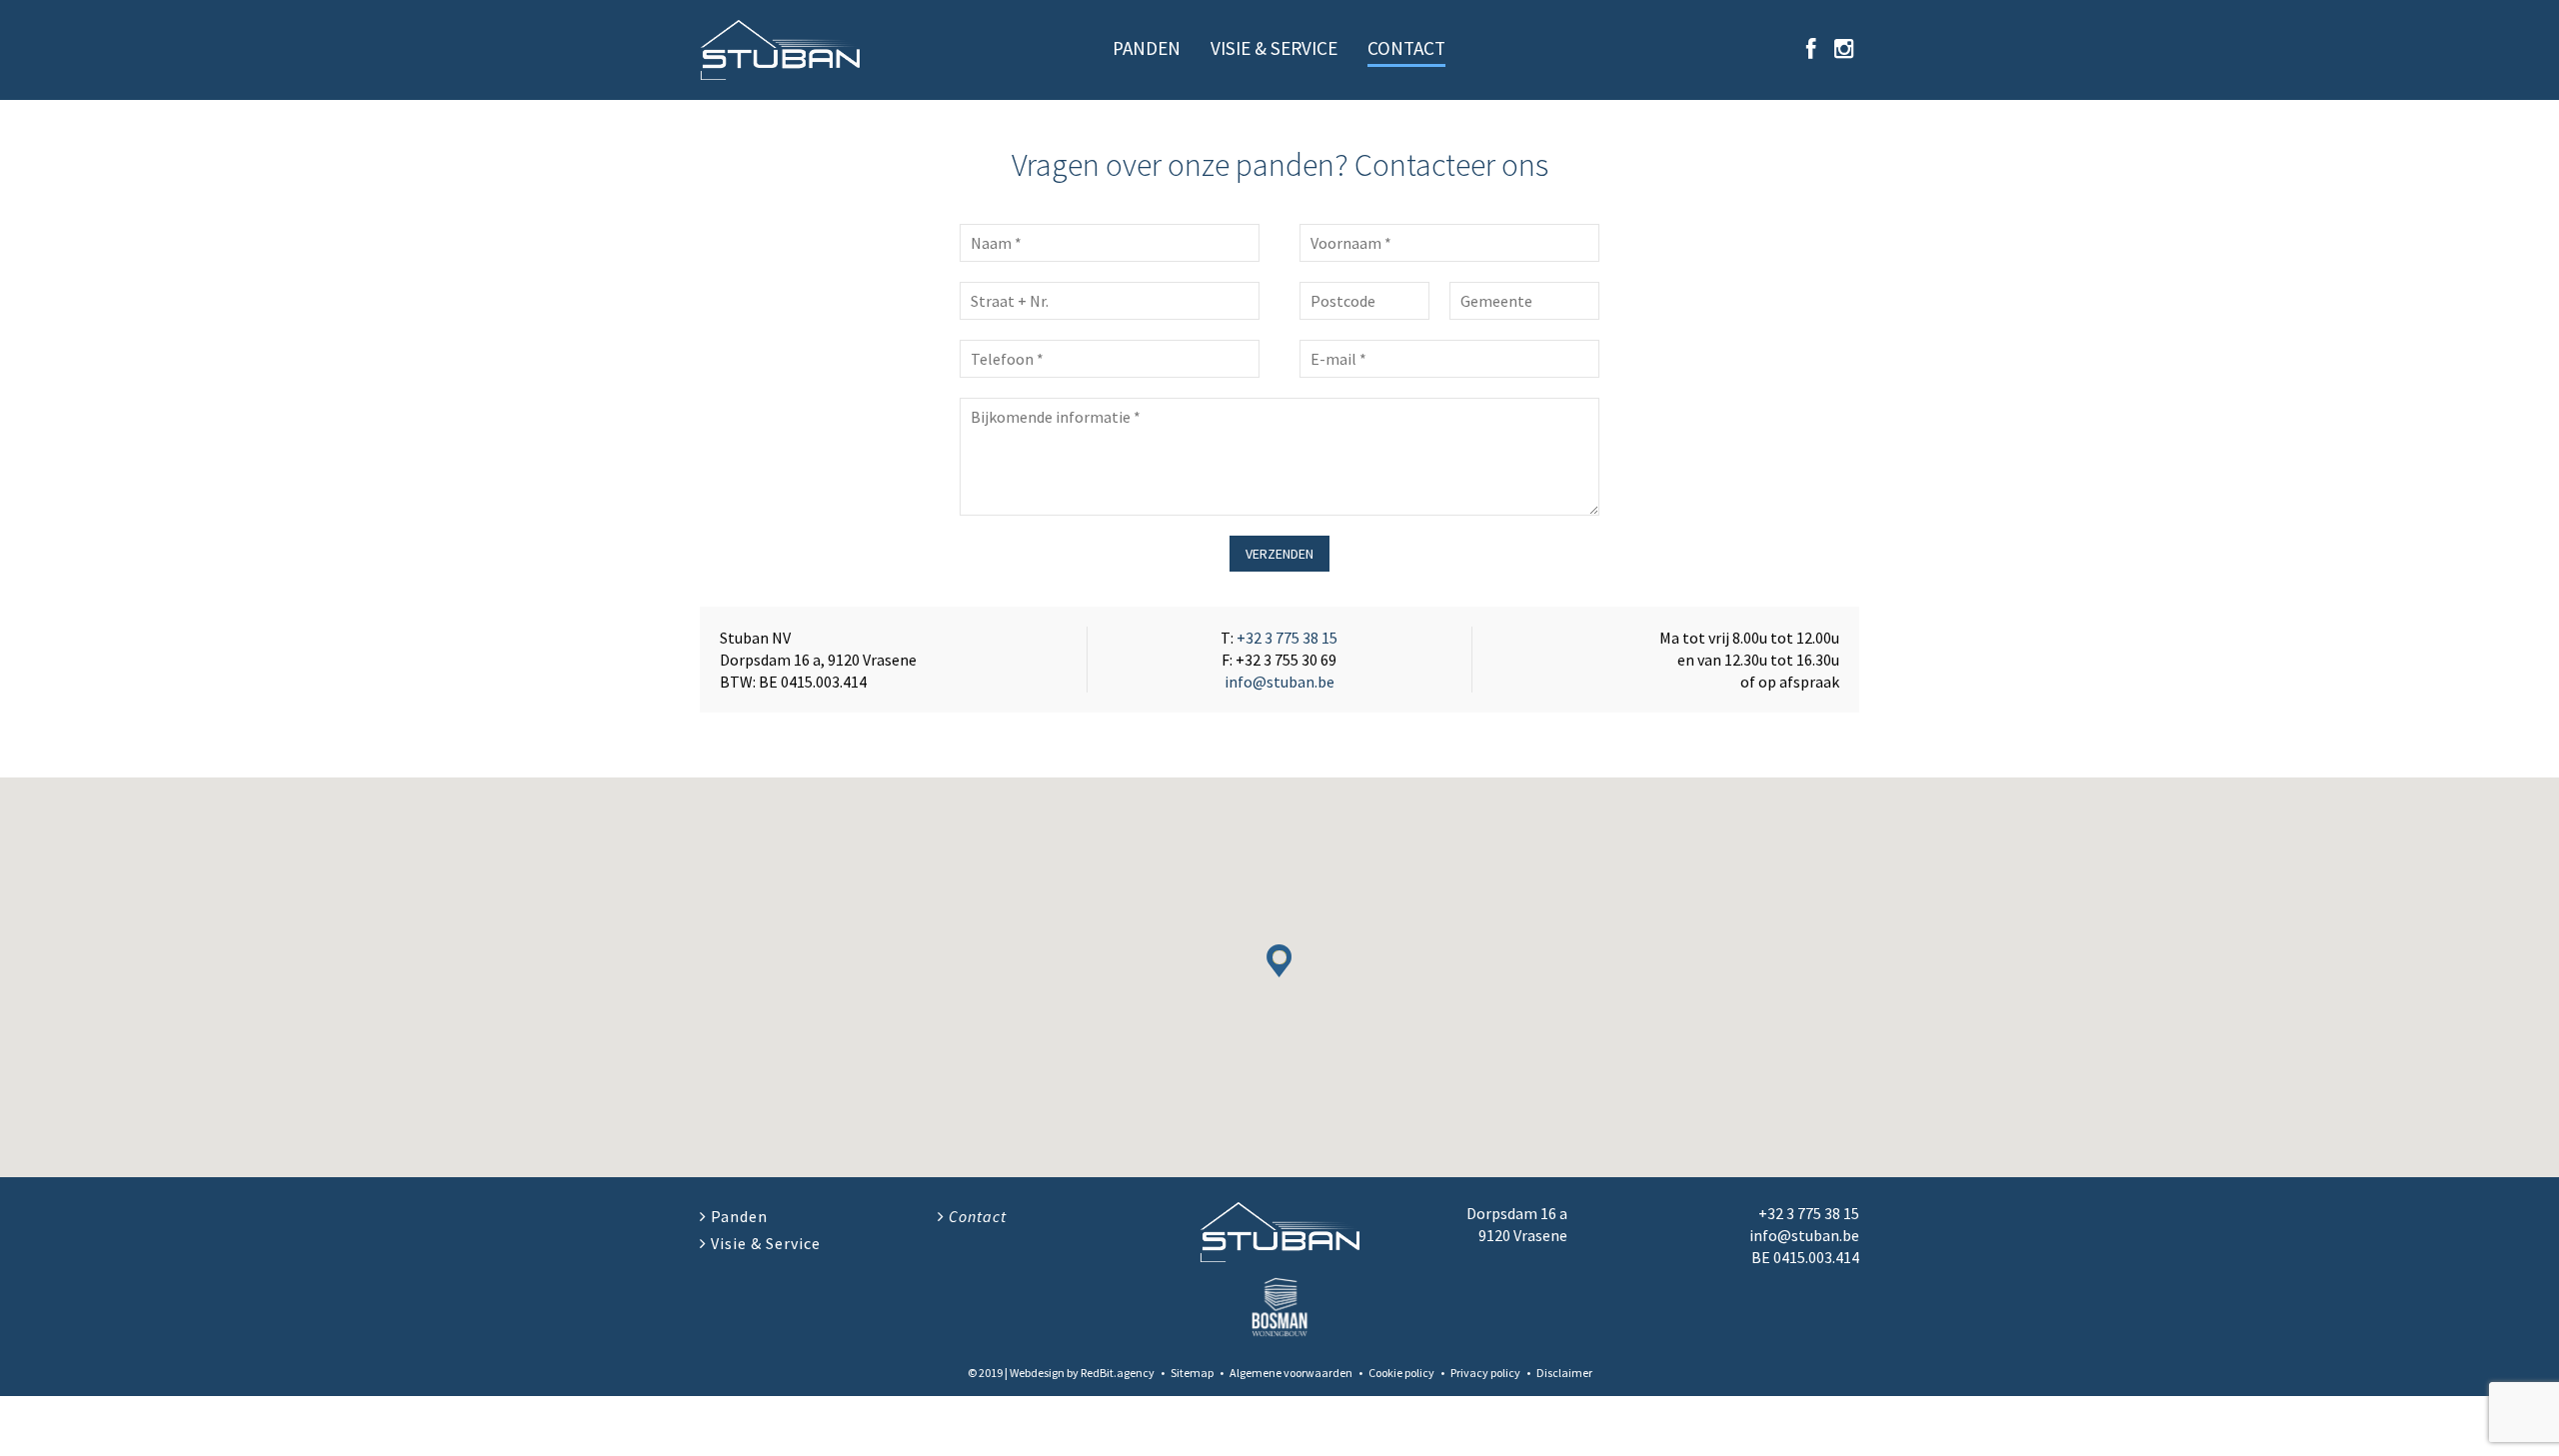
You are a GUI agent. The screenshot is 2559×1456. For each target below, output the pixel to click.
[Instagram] (1844, 49)
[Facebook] (1811, 49)
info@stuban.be (1279, 682)
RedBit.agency (1118, 1373)
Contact (1406, 48)
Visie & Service (1274, 48)
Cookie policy (1401, 1373)
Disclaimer (1564, 1373)
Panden (1147, 48)
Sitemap (1192, 1373)
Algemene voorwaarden (1291, 1373)
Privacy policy (1485, 1373)
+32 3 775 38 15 (1287, 638)
